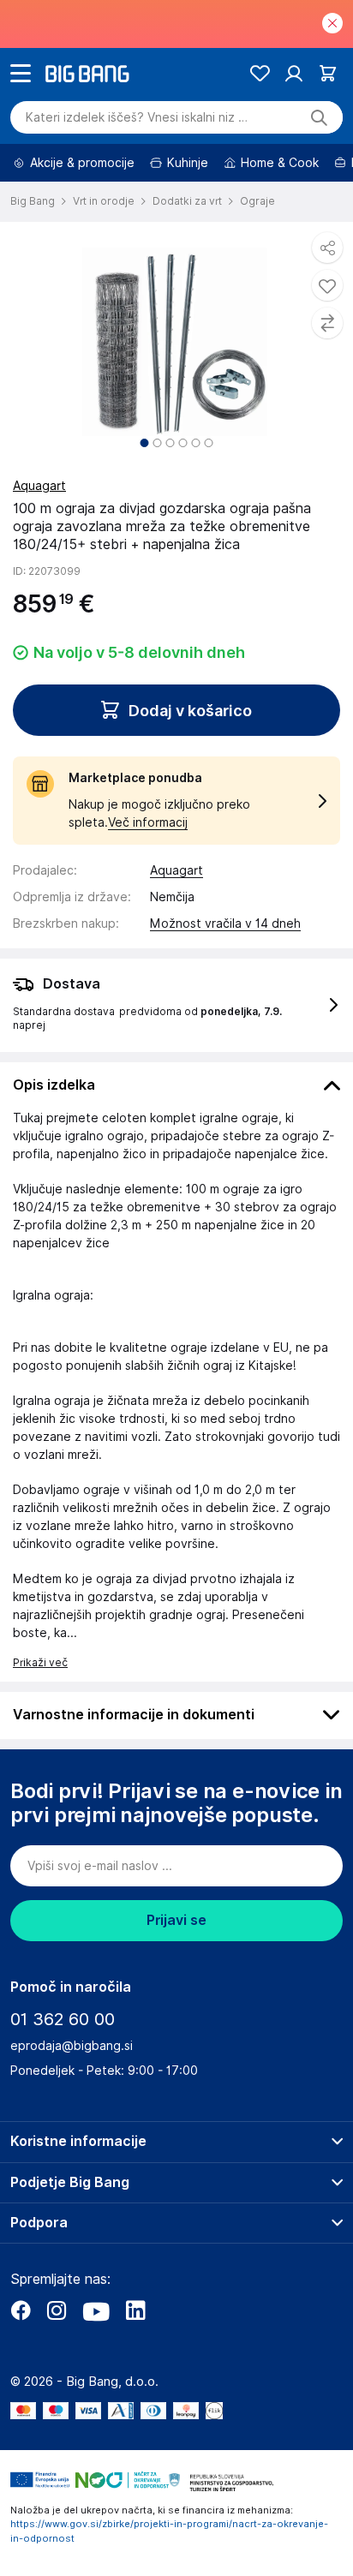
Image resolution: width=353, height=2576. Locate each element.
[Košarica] (328, 73)
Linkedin (135, 2310)
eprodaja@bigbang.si (72, 2046)
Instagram (57, 2310)
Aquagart (39, 486)
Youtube (96, 2310)
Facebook (21, 2310)
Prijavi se (176, 1920)
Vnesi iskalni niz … (137, 117)
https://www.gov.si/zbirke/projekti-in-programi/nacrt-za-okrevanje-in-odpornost (169, 2531)
